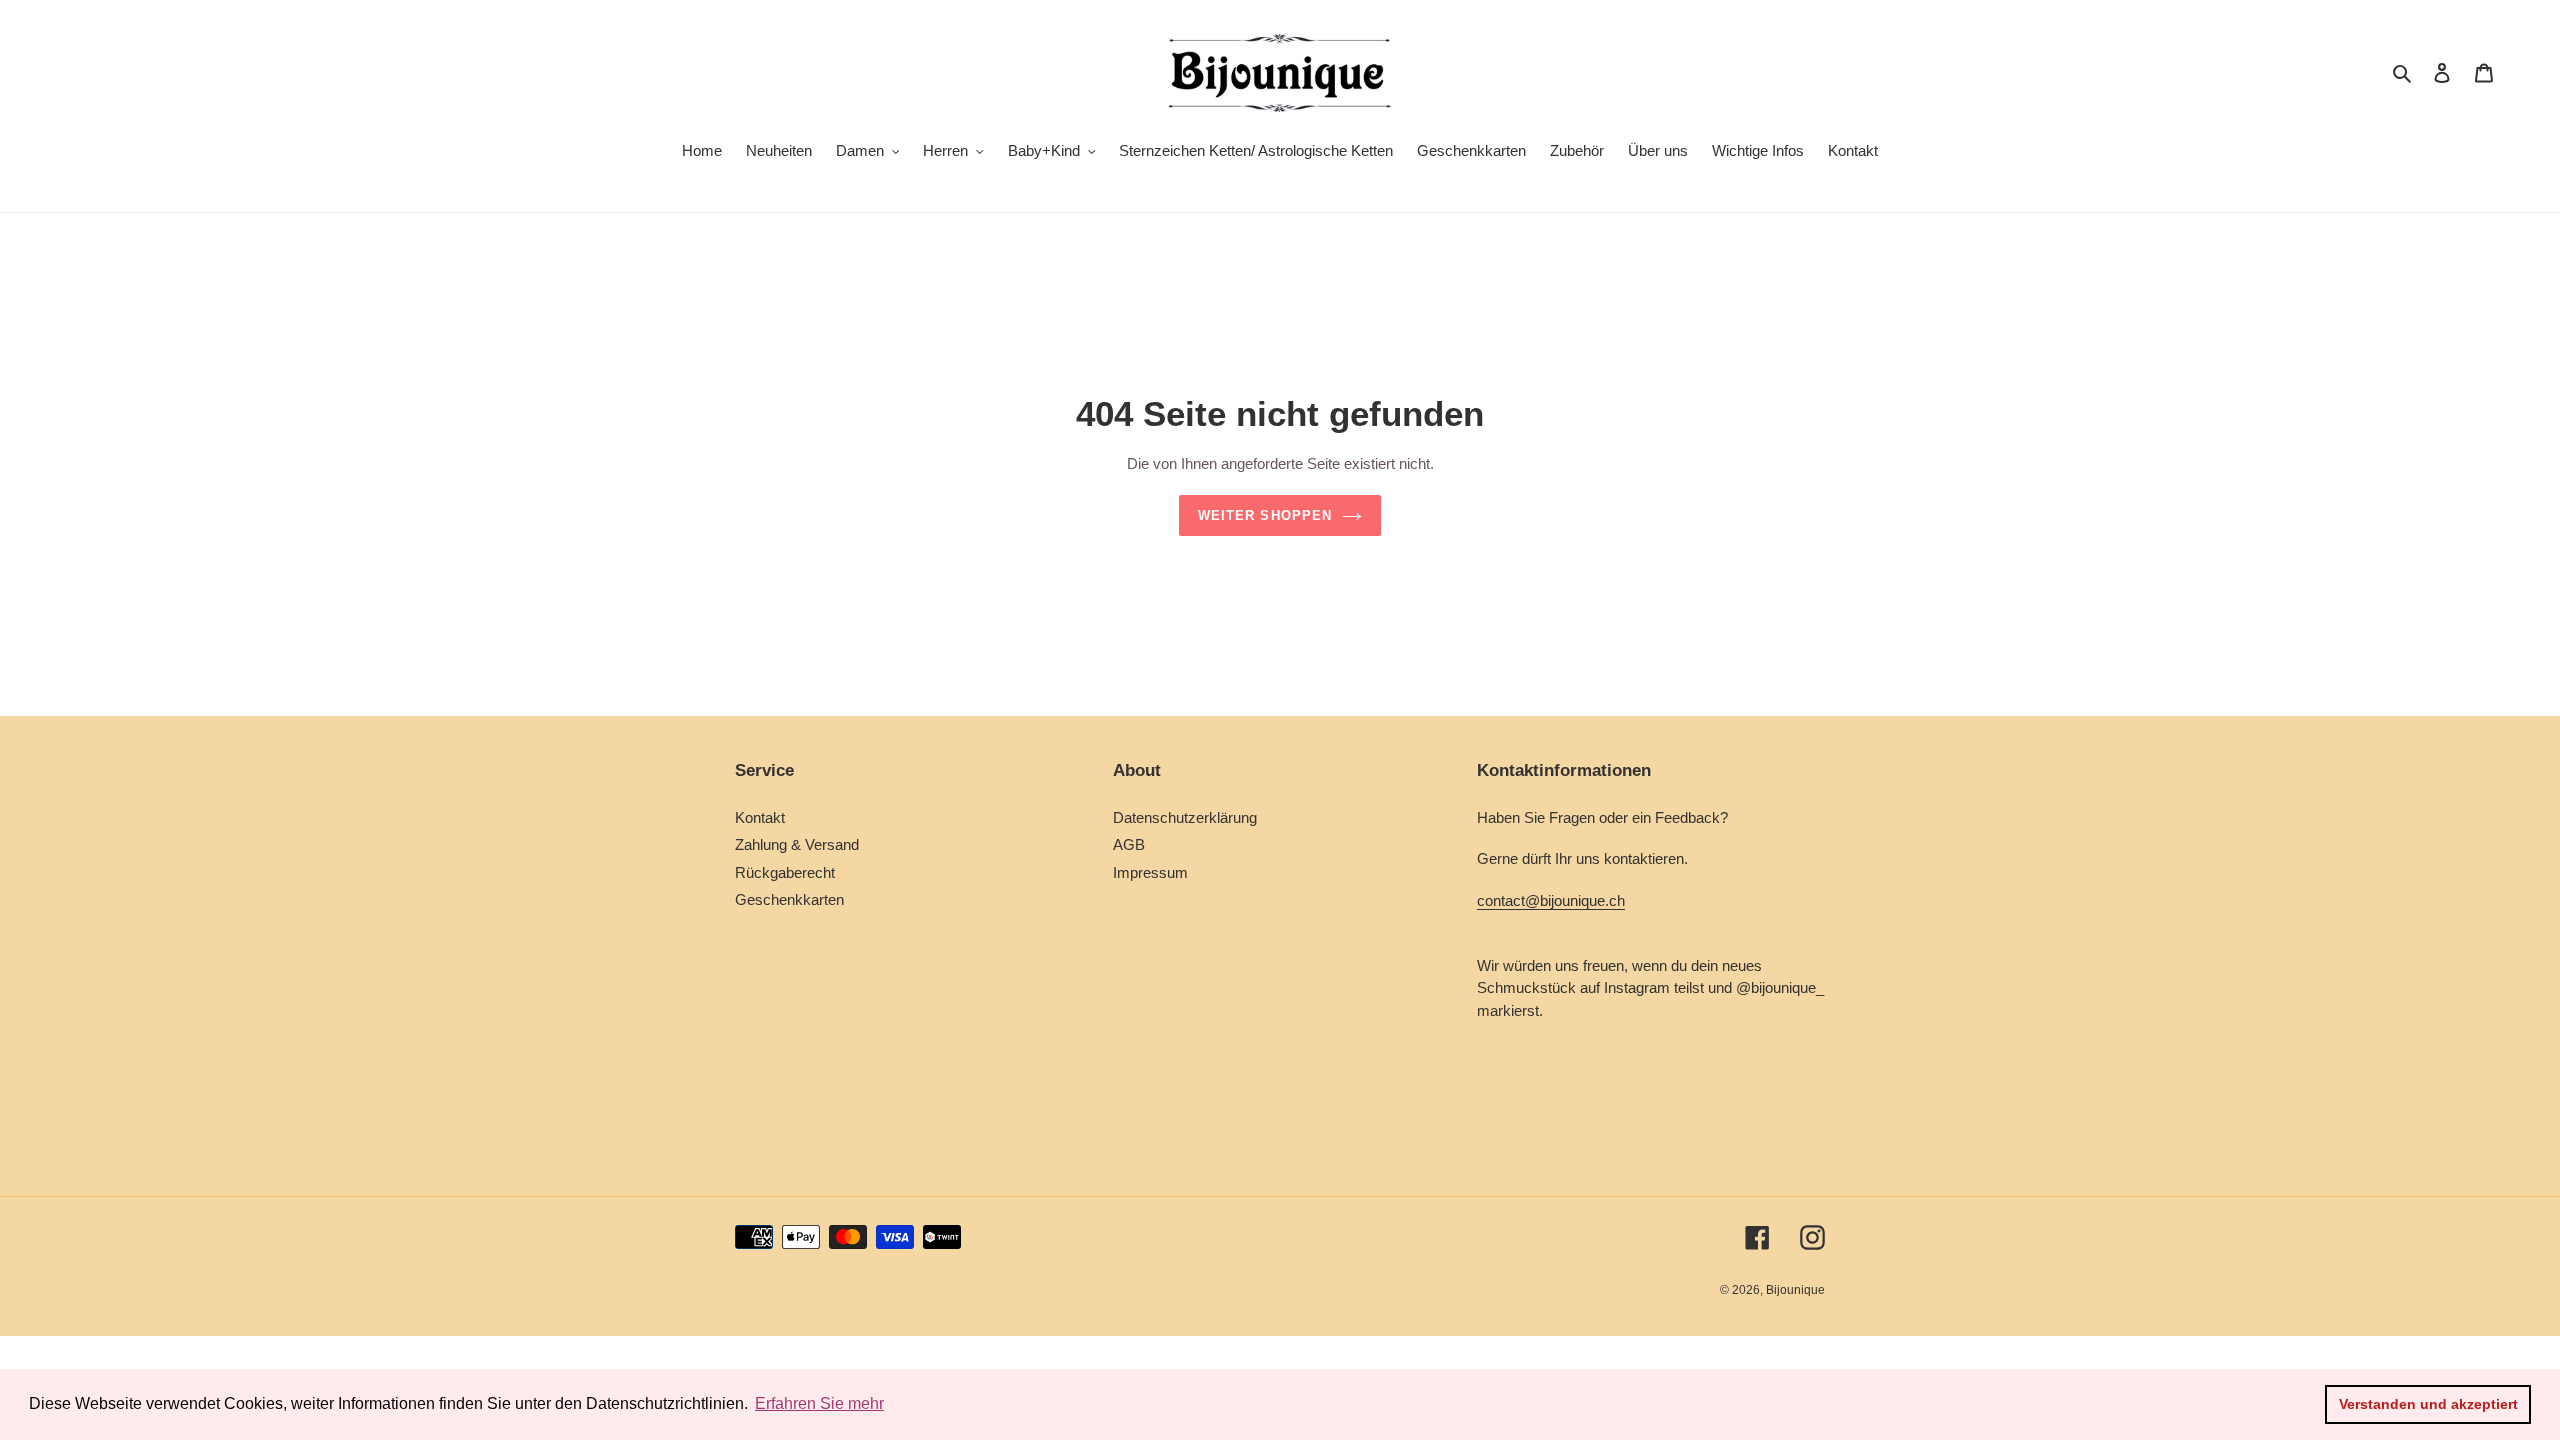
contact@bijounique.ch (1551, 900)
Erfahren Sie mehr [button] (819, 1403)
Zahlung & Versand (797, 844)
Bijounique (1795, 1290)
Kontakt (760, 817)
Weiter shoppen (1265, 515)
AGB (1129, 844)
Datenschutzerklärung (1185, 817)
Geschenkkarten (789, 899)
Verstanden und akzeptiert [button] (2428, 1404)
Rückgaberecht (785, 872)
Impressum (1150, 872)
